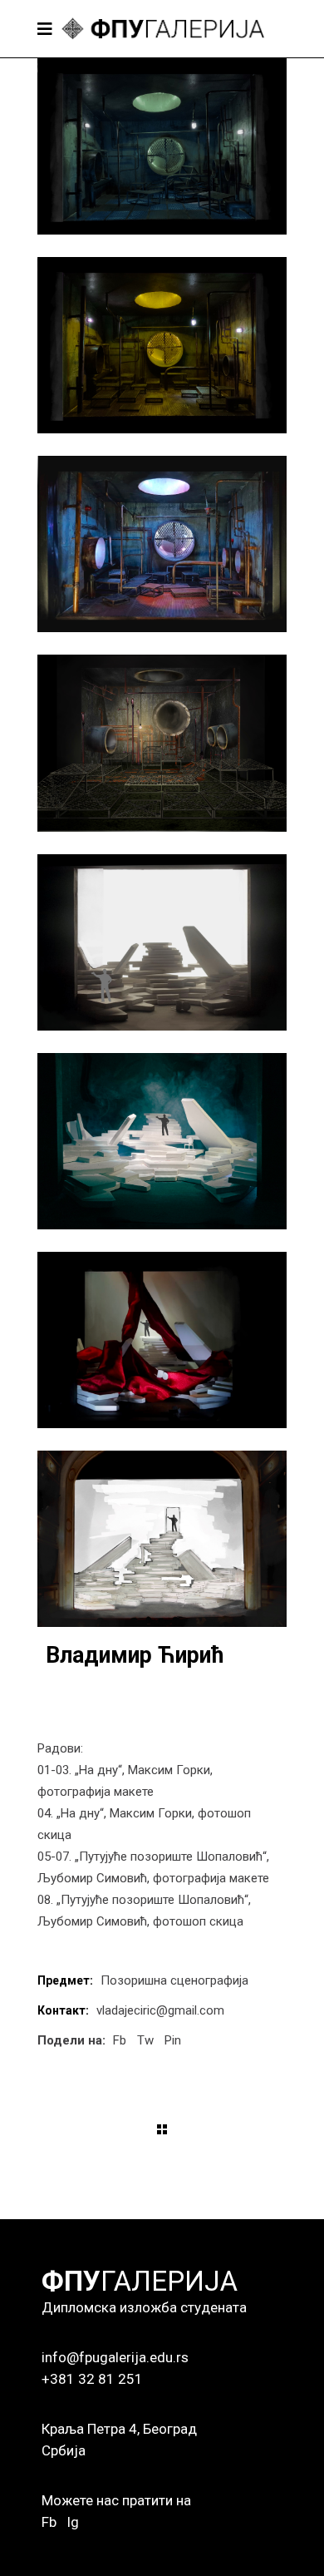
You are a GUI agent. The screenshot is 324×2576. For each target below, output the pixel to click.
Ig (73, 2522)
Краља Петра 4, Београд (119, 2429)
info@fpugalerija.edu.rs (115, 2357)
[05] (162, 942)
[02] (162, 345)
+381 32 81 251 (92, 2379)
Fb (49, 2522)
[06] (162, 1141)
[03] (162, 544)
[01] (162, 146)
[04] (162, 743)
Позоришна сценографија (174, 1980)
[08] (162, 1539)
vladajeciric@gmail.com (160, 2010)
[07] (162, 1340)
